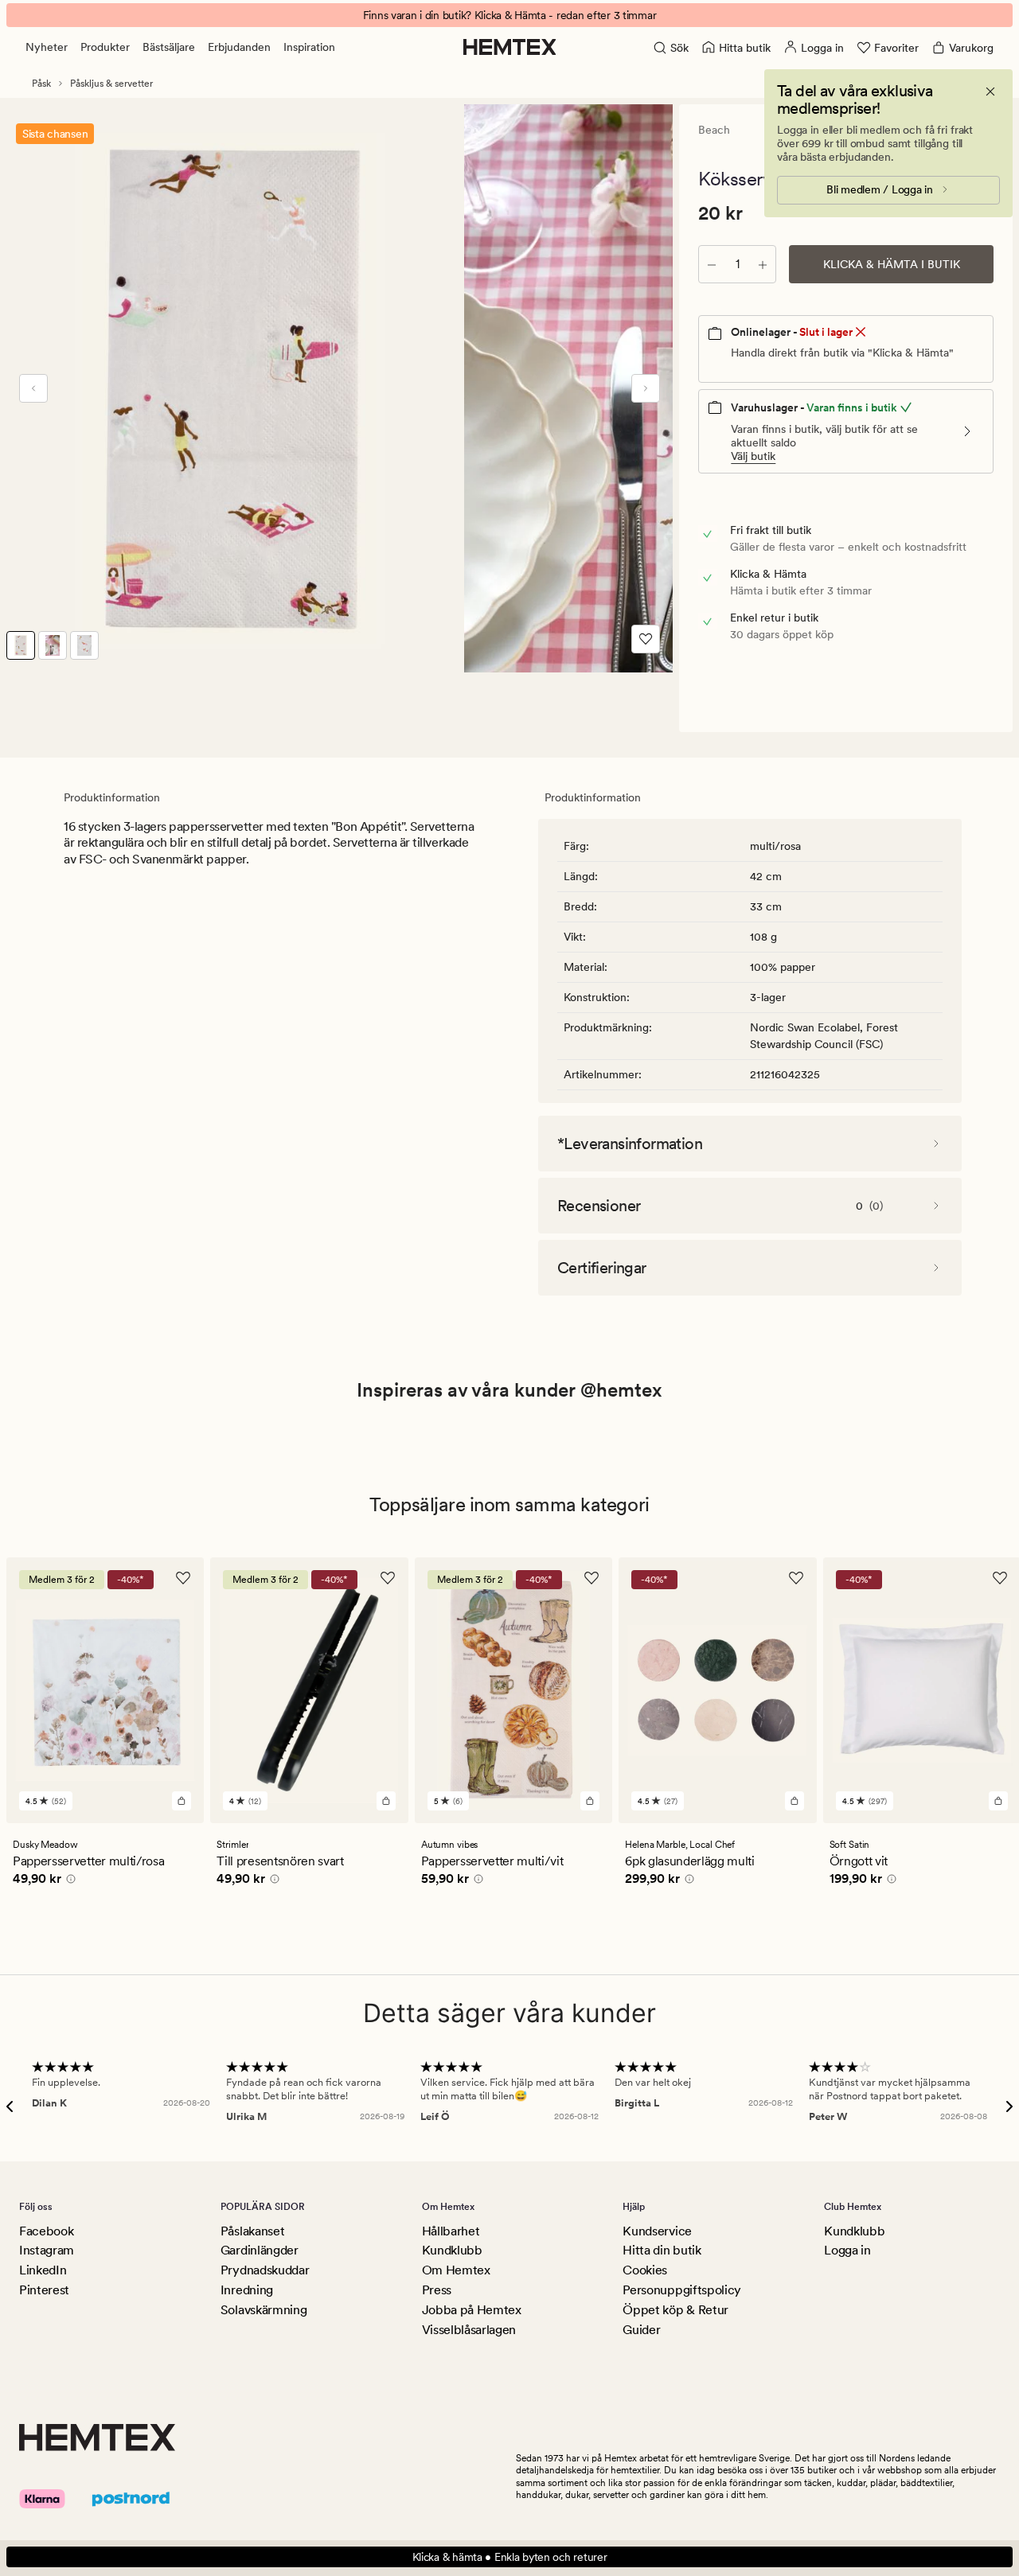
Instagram (47, 2250)
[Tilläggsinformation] (68, 1880)
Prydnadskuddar (265, 2270)
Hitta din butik (662, 2250)
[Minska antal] (712, 264)
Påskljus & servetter (111, 84)
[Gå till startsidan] (510, 47)
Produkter (105, 47)
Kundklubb (452, 2250)
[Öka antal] (763, 264)
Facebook (46, 2231)
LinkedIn (43, 2270)
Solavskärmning (264, 2310)
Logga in (847, 2250)
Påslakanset (252, 2231)
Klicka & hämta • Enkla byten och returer (510, 2557)
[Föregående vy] (33, 388)
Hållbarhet (451, 2231)
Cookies (645, 2270)
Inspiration (309, 47)
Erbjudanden (239, 47)
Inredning (247, 2290)
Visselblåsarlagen (469, 2330)
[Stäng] (990, 92)
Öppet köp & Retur (675, 2310)
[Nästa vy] (646, 388)
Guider (641, 2330)
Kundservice (657, 2231)
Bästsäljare (169, 47)
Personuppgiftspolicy (682, 2290)
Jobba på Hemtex (472, 2310)
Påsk (41, 84)
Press (437, 2290)
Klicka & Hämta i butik (892, 264)
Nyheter (47, 47)
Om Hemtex (456, 2270)
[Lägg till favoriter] (646, 639)
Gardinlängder (260, 2250)
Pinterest (44, 2290)
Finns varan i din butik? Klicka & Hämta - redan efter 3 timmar (510, 15)
